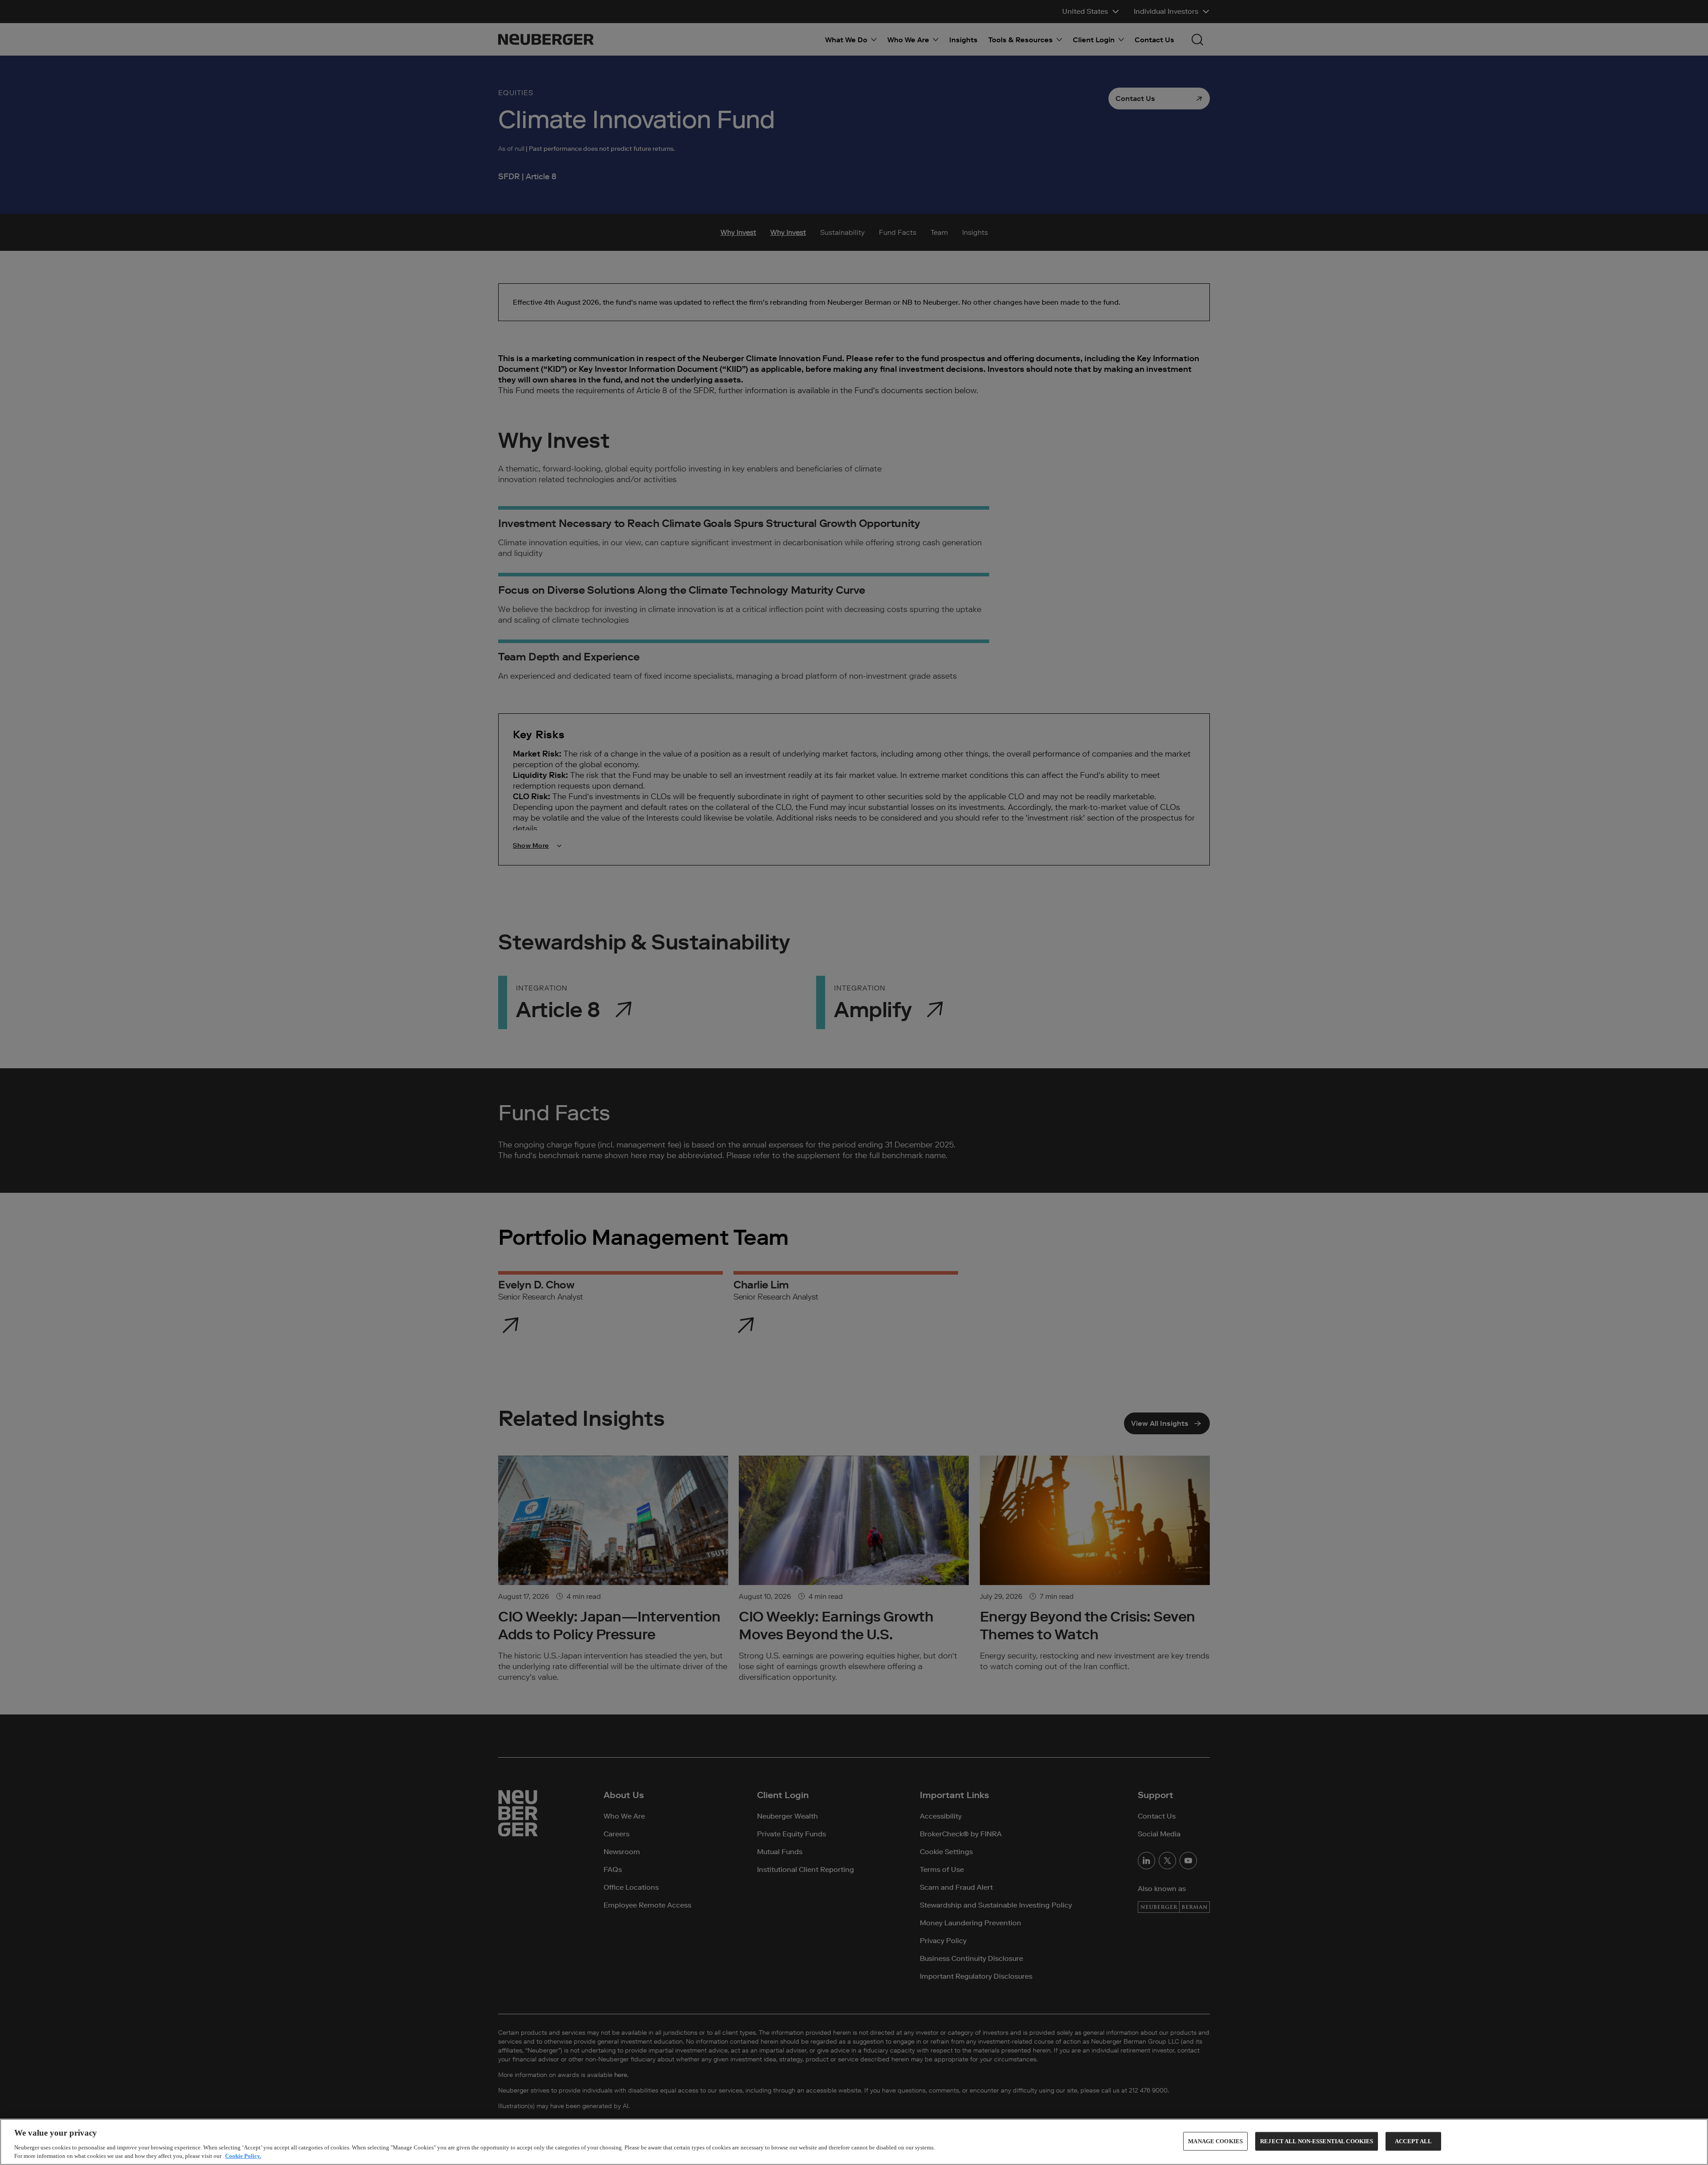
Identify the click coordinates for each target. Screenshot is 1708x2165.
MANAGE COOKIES (1215, 2141)
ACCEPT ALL (1413, 2141)
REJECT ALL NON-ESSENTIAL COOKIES (1317, 2141)
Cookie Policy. (243, 2156)
